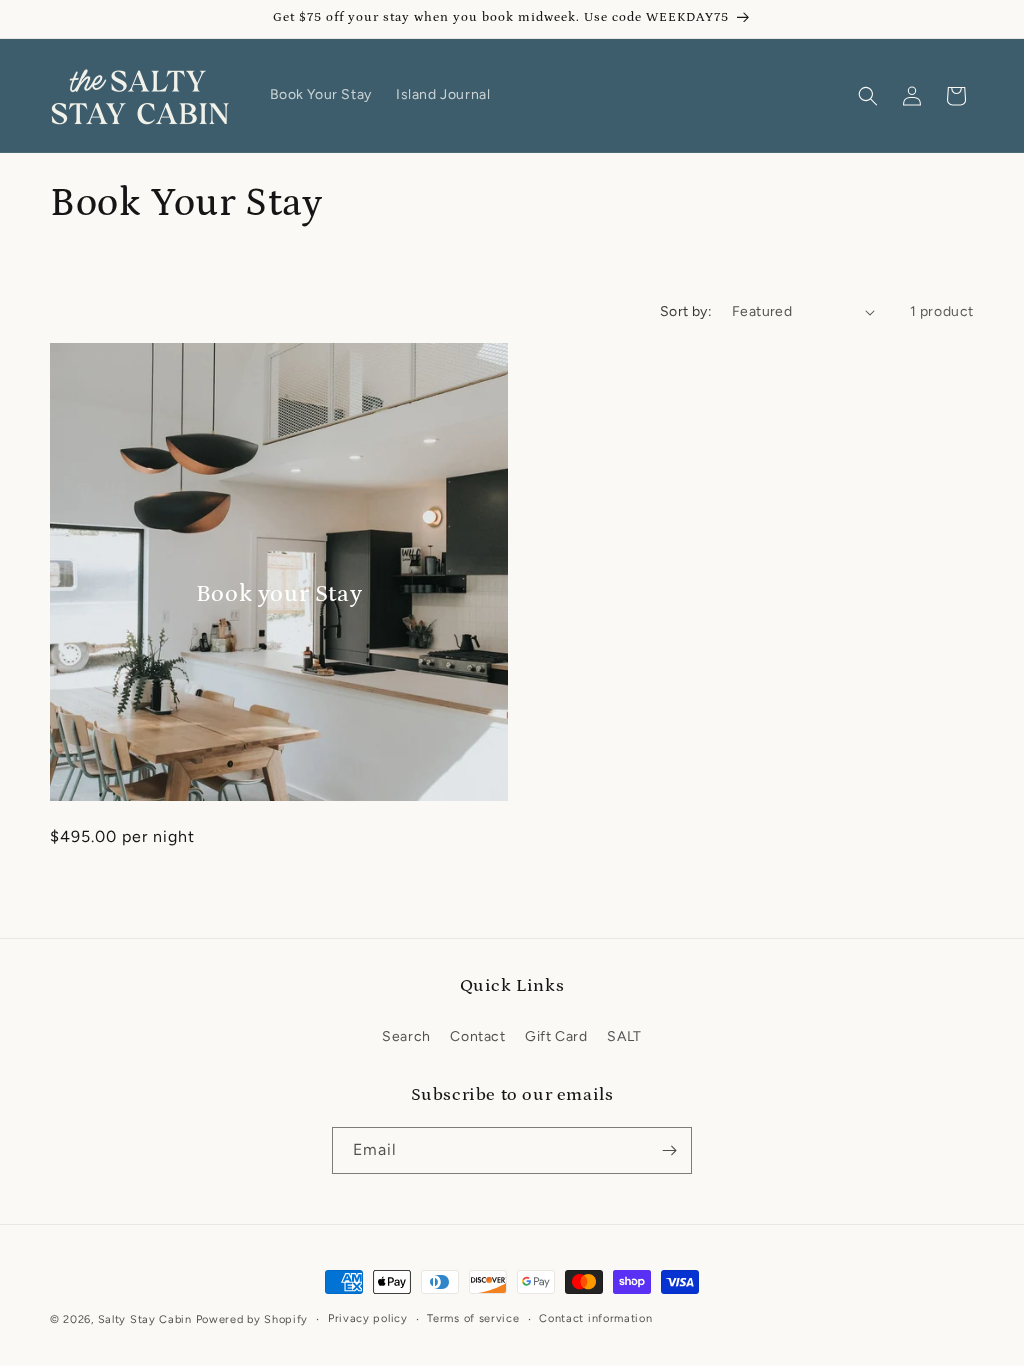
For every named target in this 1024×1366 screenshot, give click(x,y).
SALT (624, 1036)
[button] (868, 96)
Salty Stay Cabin (145, 1319)
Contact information (595, 1318)
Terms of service (473, 1318)
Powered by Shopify (252, 1319)
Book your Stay (279, 593)
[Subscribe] (669, 1150)
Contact (477, 1036)
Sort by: (686, 311)
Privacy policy (368, 1318)
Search (406, 1036)
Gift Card (556, 1036)
